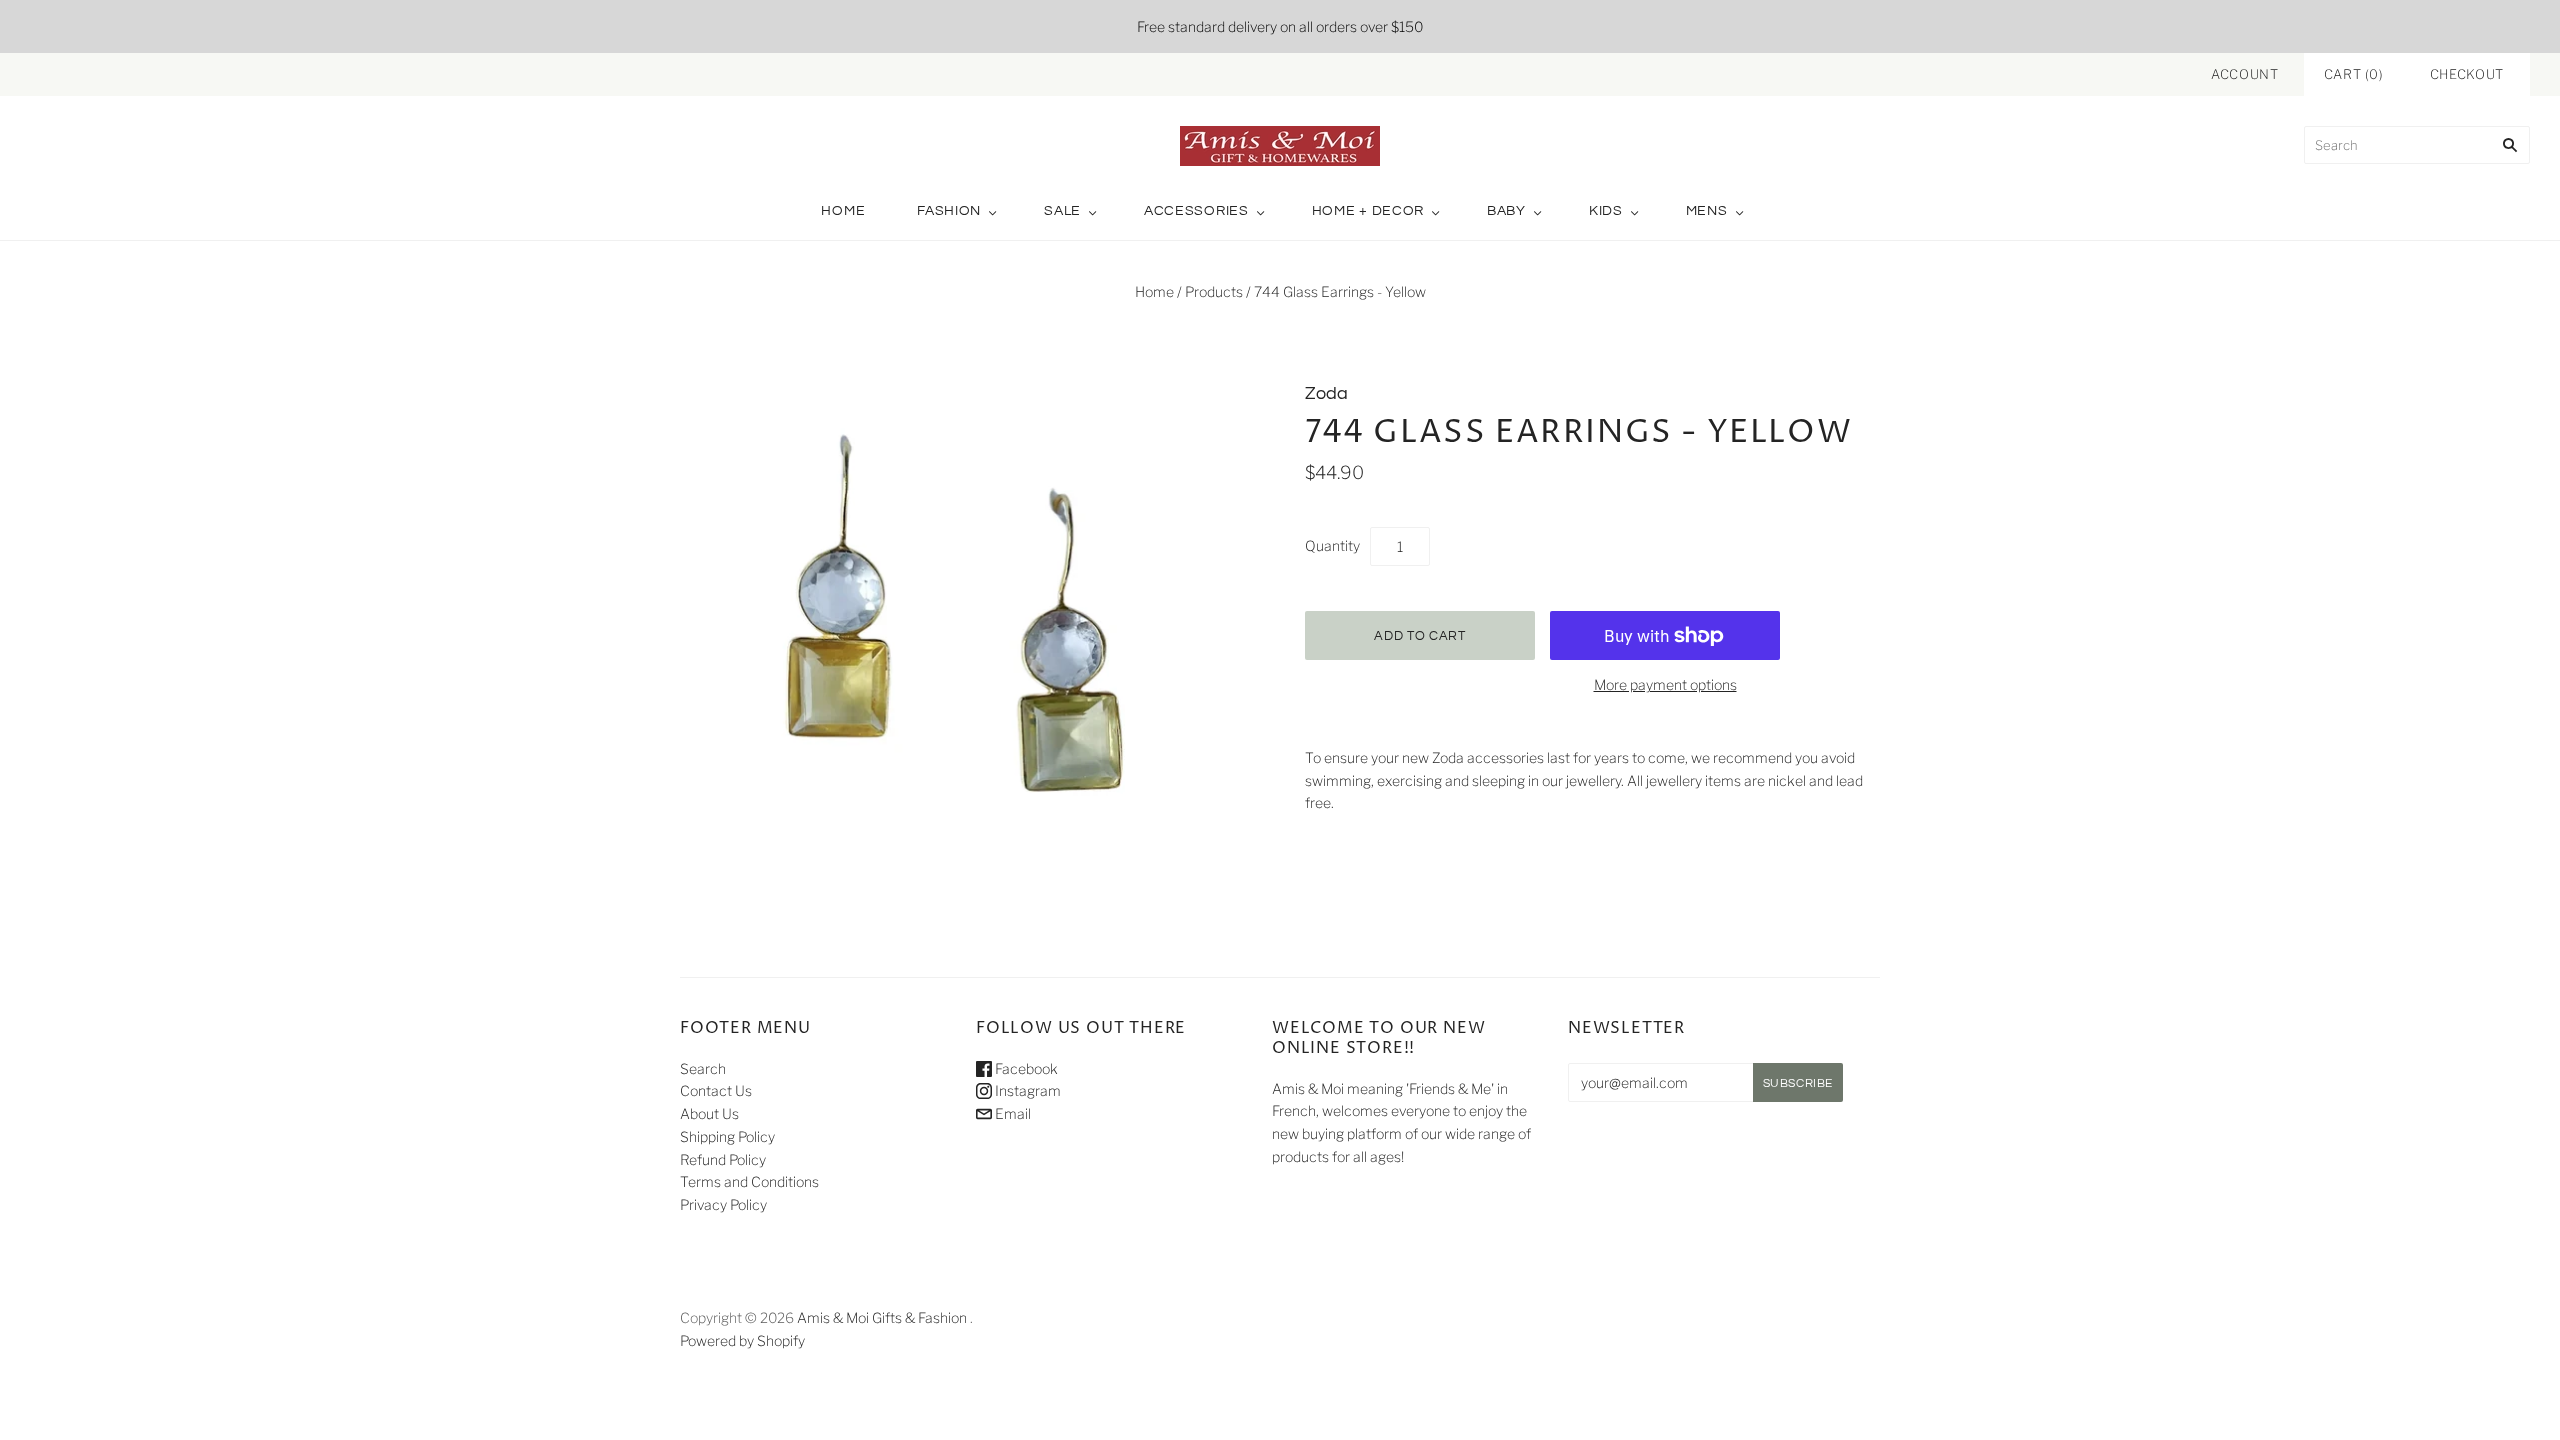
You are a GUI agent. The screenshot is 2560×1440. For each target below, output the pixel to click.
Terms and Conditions (749, 1181)
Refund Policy (723, 1159)
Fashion (949, 211)
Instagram (1026, 1090)
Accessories (1196, 211)
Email (1011, 1113)
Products (1214, 291)
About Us (709, 1113)
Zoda (1326, 393)
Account (2245, 74)
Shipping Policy (727, 1136)
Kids (1606, 211)
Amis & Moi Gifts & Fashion (882, 1317)
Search (703, 1068)
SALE (1062, 211)
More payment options (1665, 684)
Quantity (1332, 545)
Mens (1707, 211)
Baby (1506, 211)
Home (843, 211)
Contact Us (716, 1090)
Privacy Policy (723, 1204)
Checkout (2467, 74)
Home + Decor (1368, 211)
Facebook (1025, 1068)
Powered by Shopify (742, 1340)
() (2354, 74)
